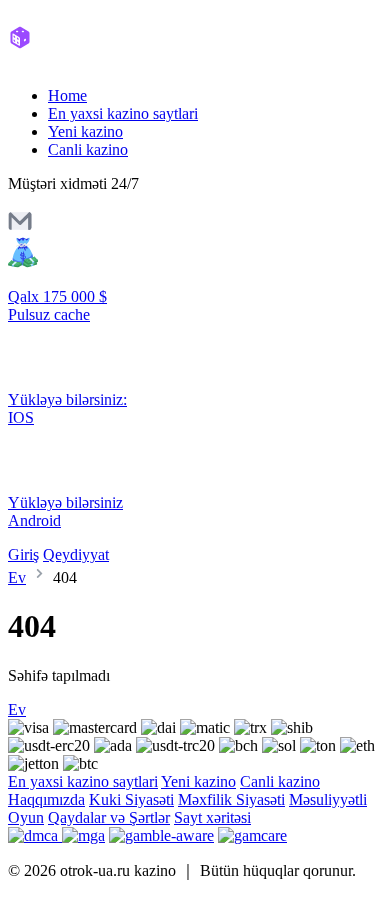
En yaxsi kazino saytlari (123, 113)
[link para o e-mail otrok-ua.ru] (20, 227)
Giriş (23, 554)
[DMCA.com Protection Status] (35, 835)
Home (67, 95)
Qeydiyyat (76, 554)
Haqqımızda (46, 799)
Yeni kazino (85, 131)
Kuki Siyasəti (131, 799)
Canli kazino (88, 149)
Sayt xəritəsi (212, 817)
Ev (17, 577)
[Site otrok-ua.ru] (92, 61)
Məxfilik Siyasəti (231, 799)
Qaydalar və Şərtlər (109, 817)
